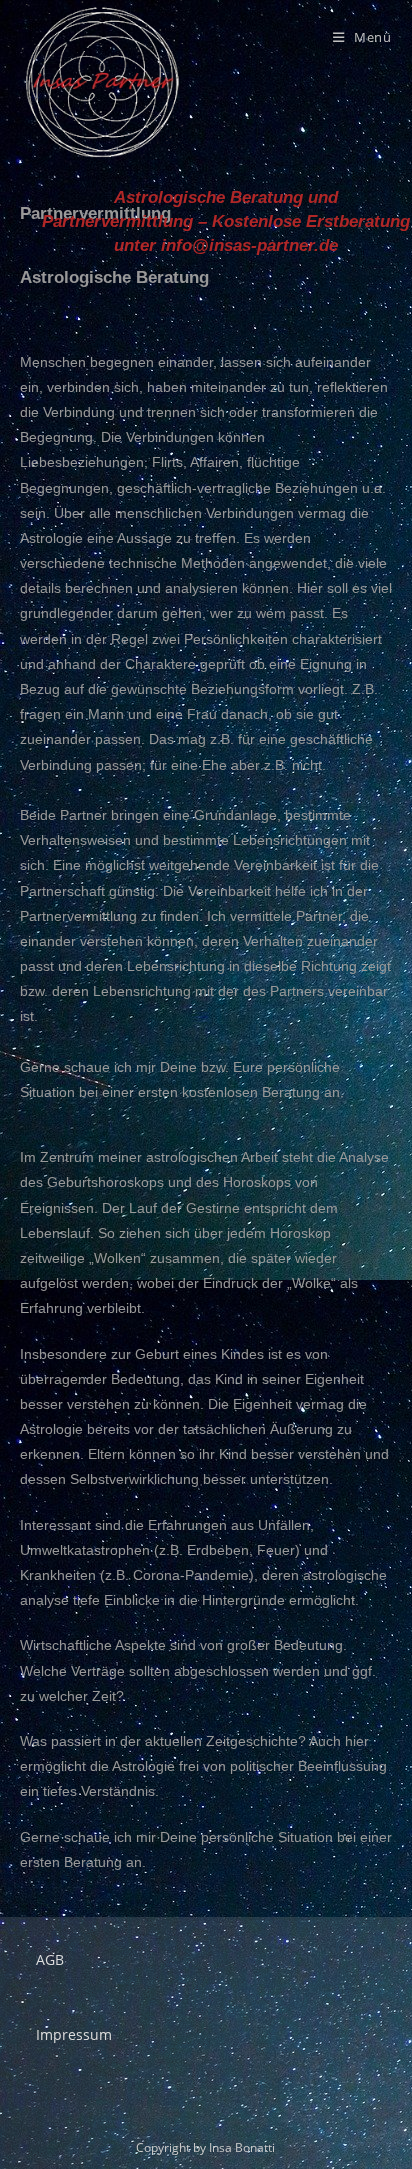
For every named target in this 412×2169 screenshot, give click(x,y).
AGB (50, 1959)
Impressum (74, 2034)
